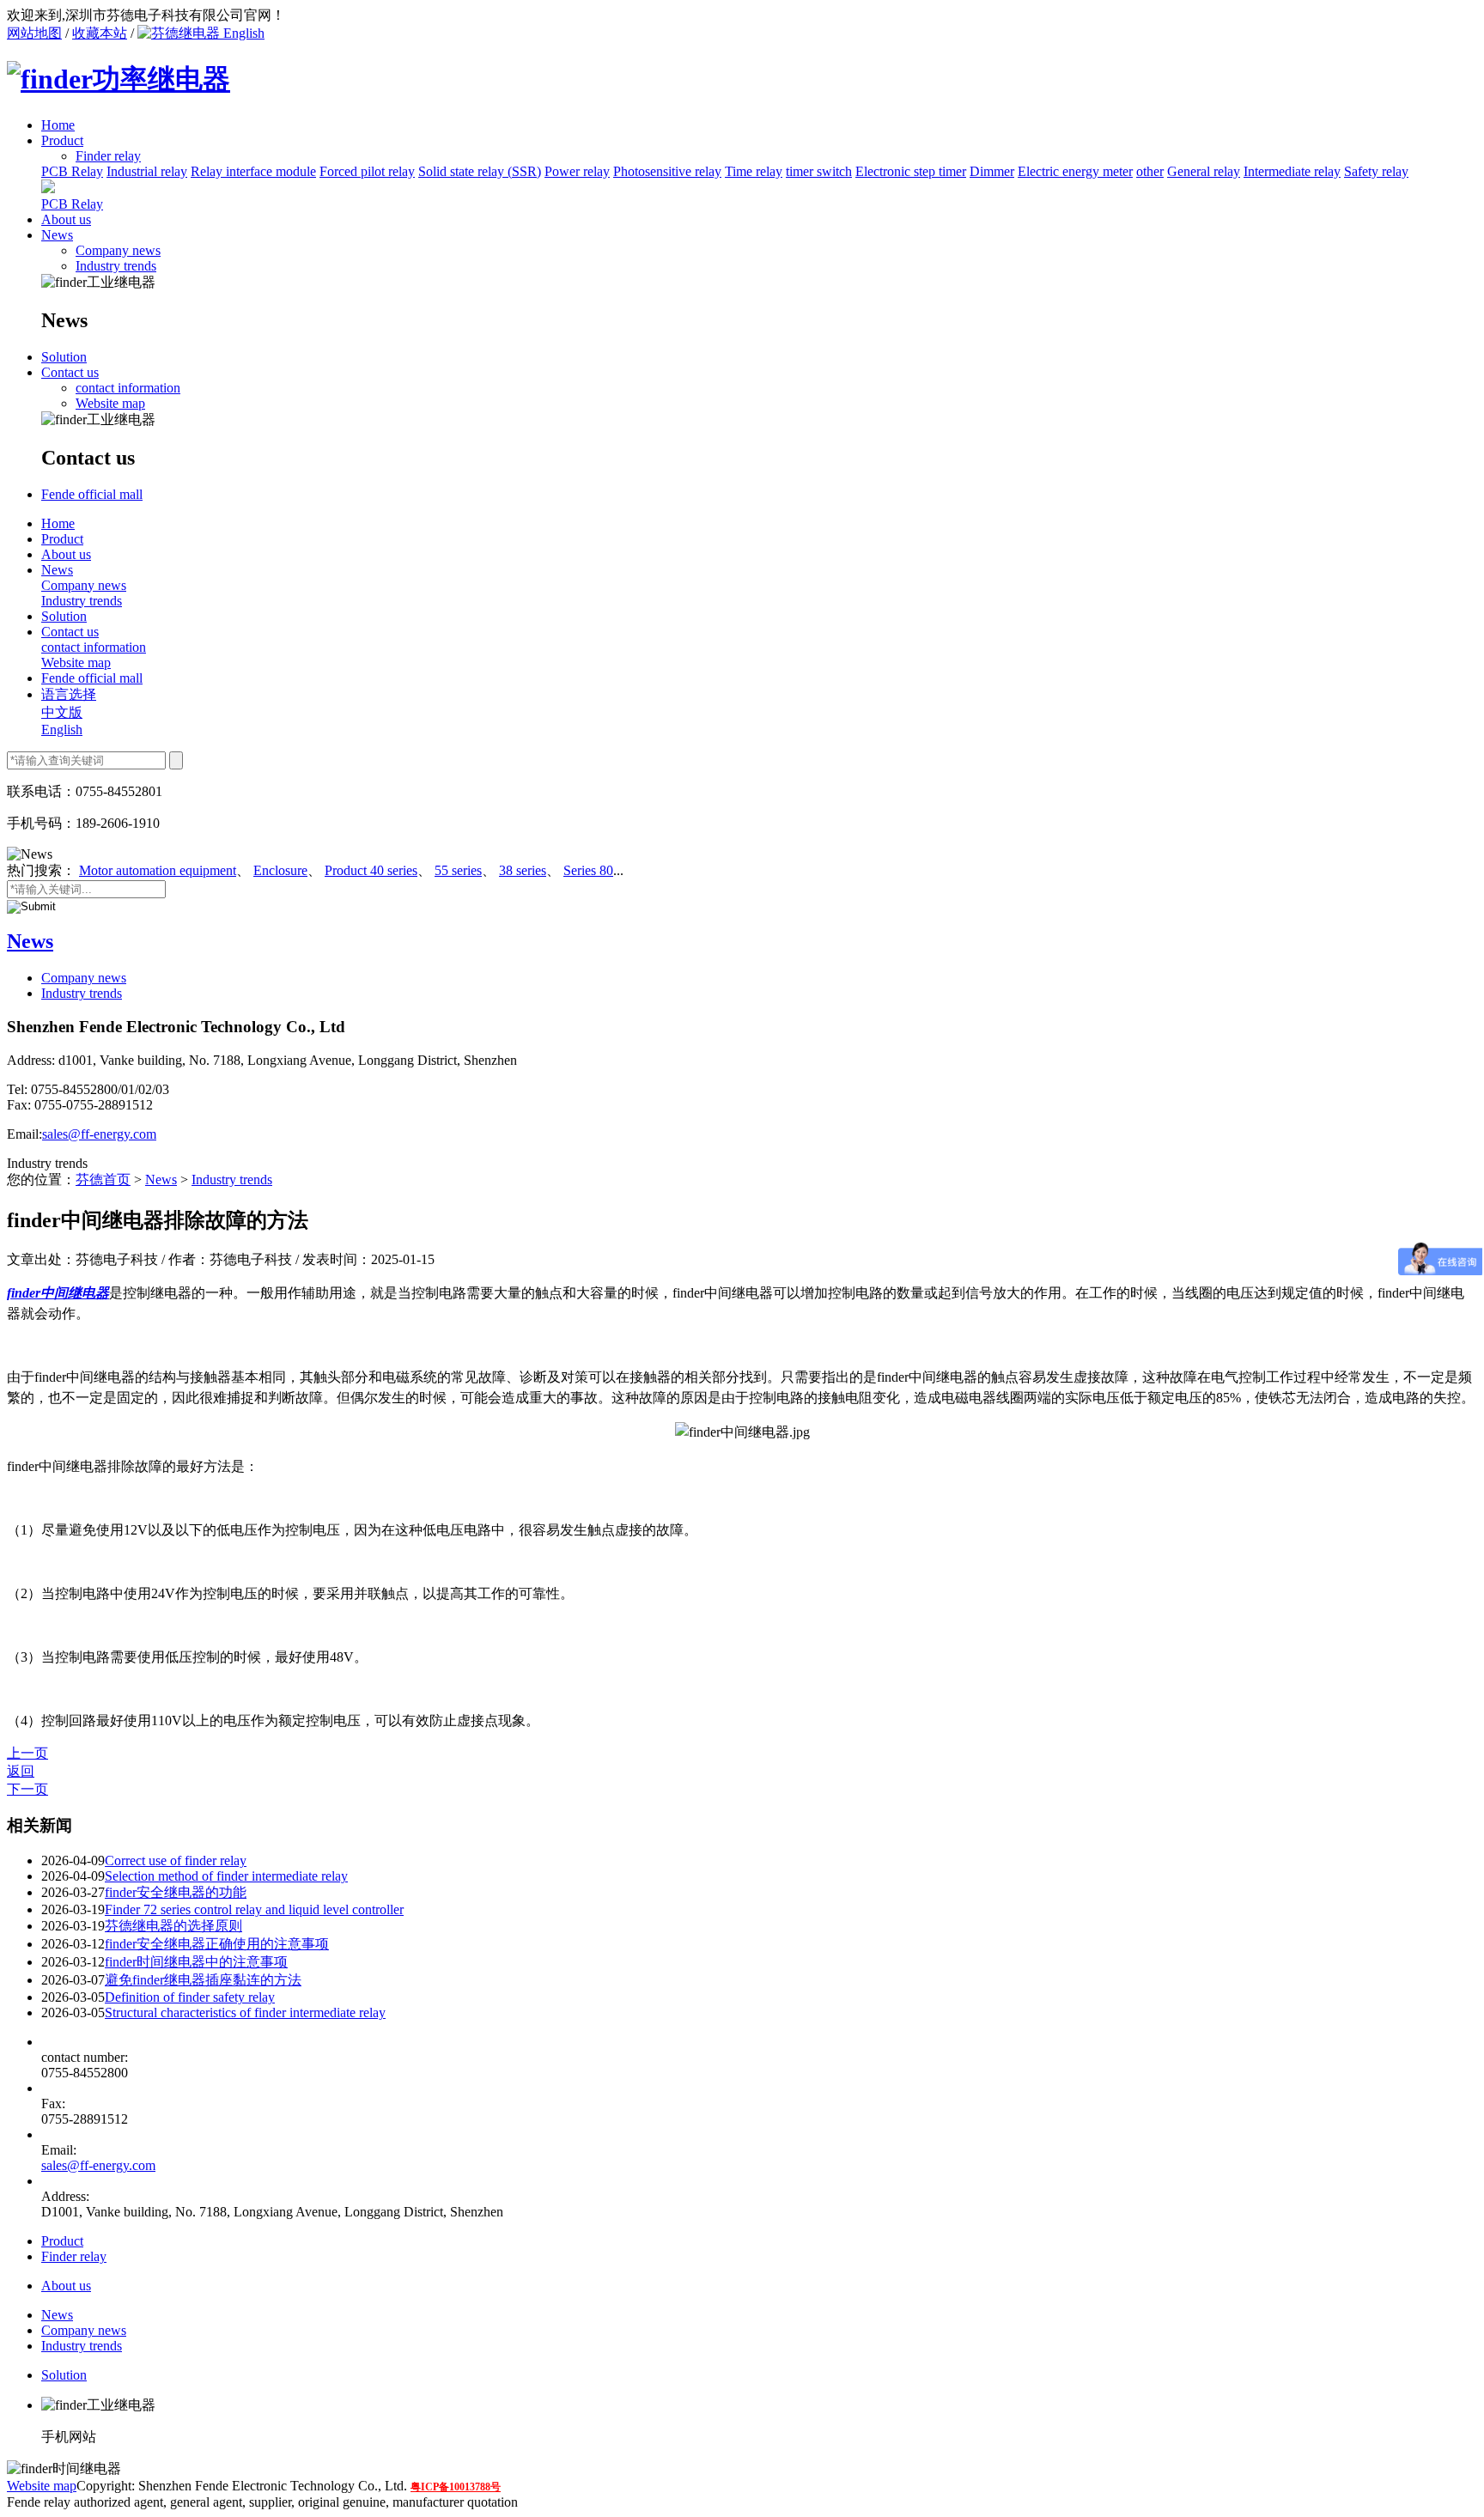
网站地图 (34, 33)
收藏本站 (100, 33)
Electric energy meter (1075, 171)
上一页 (27, 1753)
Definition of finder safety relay (190, 1997)
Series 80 (588, 870)
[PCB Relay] (48, 188)
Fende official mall (92, 494)
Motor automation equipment (158, 870)
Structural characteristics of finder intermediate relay (245, 2012)
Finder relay (74, 2256)
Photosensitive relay (667, 171)
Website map (110, 403)
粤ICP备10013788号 (456, 2487)
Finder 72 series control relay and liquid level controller (254, 1909)
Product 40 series (371, 870)
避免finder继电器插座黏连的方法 (203, 1980)
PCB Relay (72, 171)
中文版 (62, 712)
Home (58, 125)
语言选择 (69, 694)
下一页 (27, 1789)
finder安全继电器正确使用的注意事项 (217, 1944)
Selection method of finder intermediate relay (226, 1876)
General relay (1204, 171)
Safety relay (1376, 171)
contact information (128, 388)
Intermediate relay (1292, 171)
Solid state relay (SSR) (480, 171)
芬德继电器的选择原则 (173, 1926)
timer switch (819, 171)
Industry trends (116, 266)
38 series (523, 870)
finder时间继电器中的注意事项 (196, 1962)
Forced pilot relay (367, 171)
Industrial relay (147, 171)
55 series (458, 870)
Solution (64, 357)
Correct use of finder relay (176, 1860)
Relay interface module (253, 171)
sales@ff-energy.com (99, 1134)
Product (62, 140)
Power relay (577, 171)
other (1150, 171)
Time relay (754, 171)
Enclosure (280, 870)
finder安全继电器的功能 (176, 1892)
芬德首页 (103, 1179)
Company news (118, 250)
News (57, 235)
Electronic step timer (911, 171)
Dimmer (992, 171)
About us (66, 219)
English (242, 33)
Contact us (70, 372)
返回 (21, 1771)
